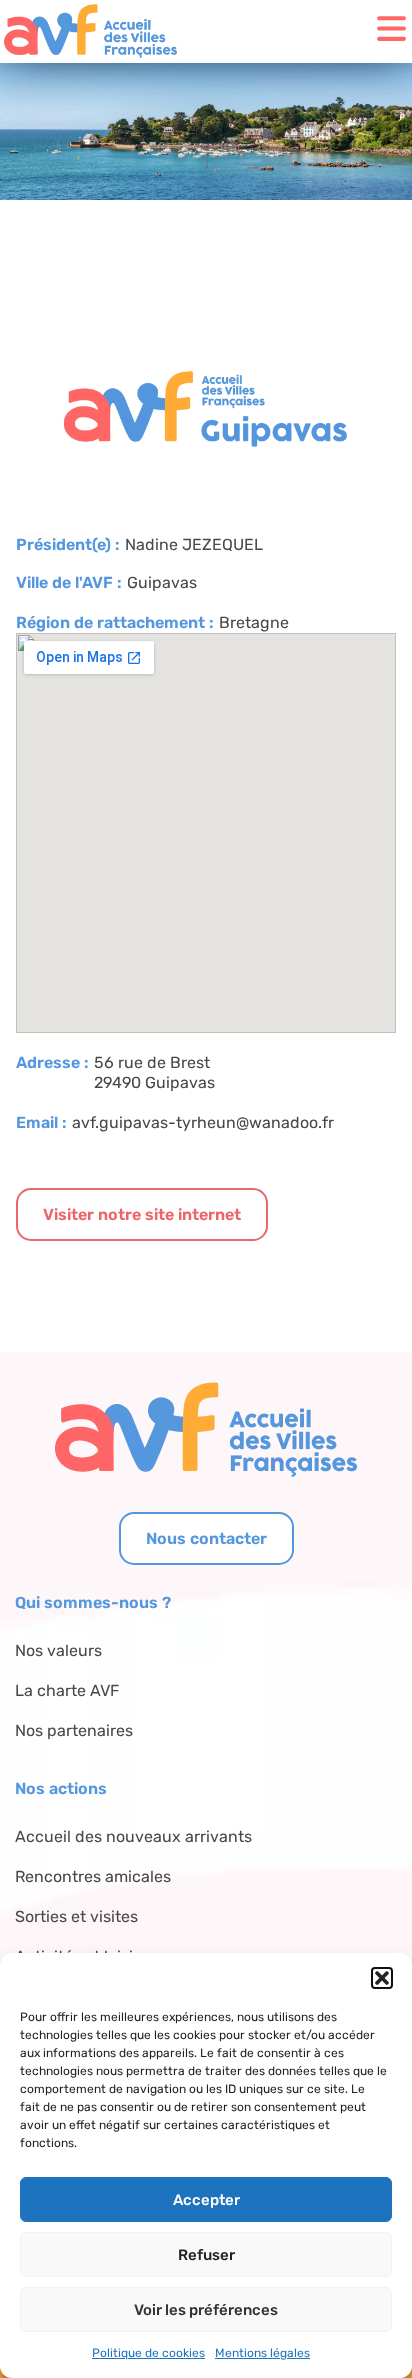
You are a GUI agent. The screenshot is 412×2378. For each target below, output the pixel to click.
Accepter (206, 2200)
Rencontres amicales (93, 1876)
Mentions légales (262, 2353)
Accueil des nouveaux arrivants (133, 1836)
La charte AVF (67, 1690)
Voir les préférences (206, 2310)
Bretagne (254, 622)
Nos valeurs (58, 1650)
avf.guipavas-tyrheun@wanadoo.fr (203, 1122)
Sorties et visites (76, 1916)
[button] (382, 1978)
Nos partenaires (74, 1730)
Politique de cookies (148, 2353)
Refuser (206, 2255)
